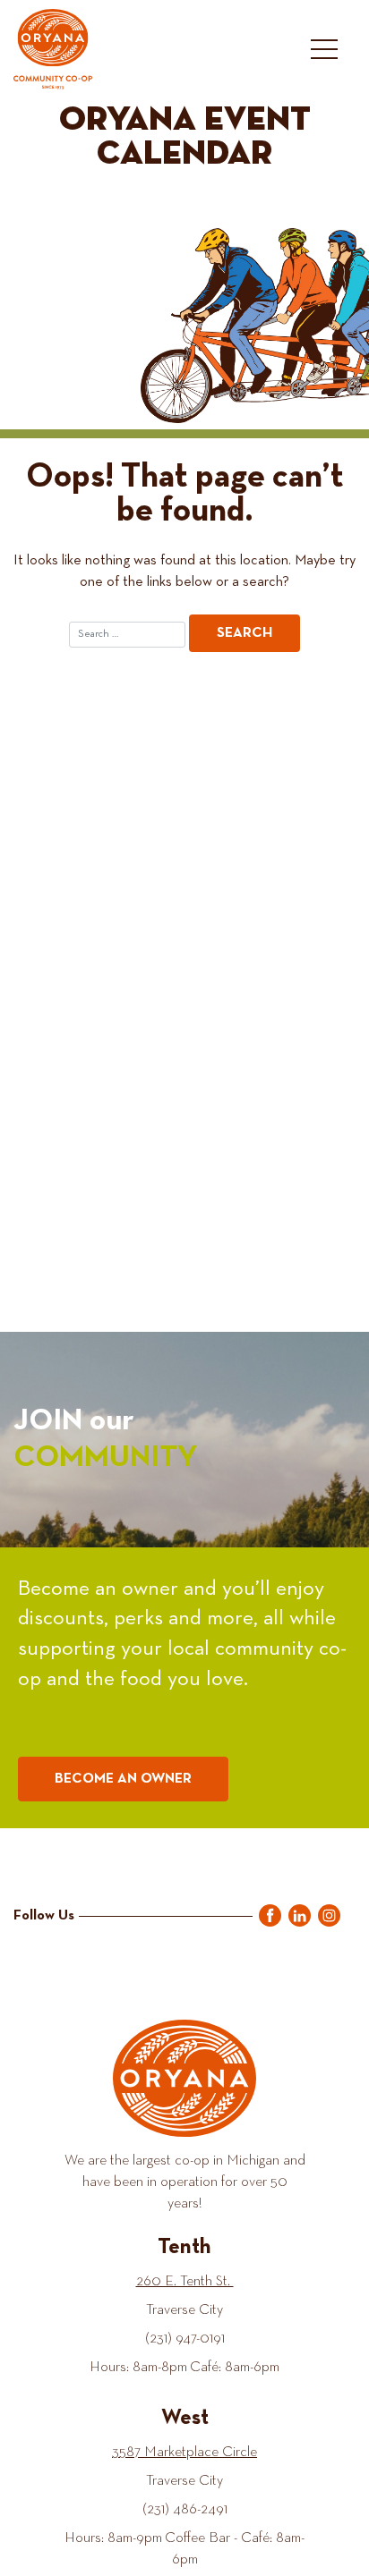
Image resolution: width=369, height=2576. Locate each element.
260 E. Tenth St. (185, 2282)
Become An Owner (123, 1779)
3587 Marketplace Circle (184, 2453)
